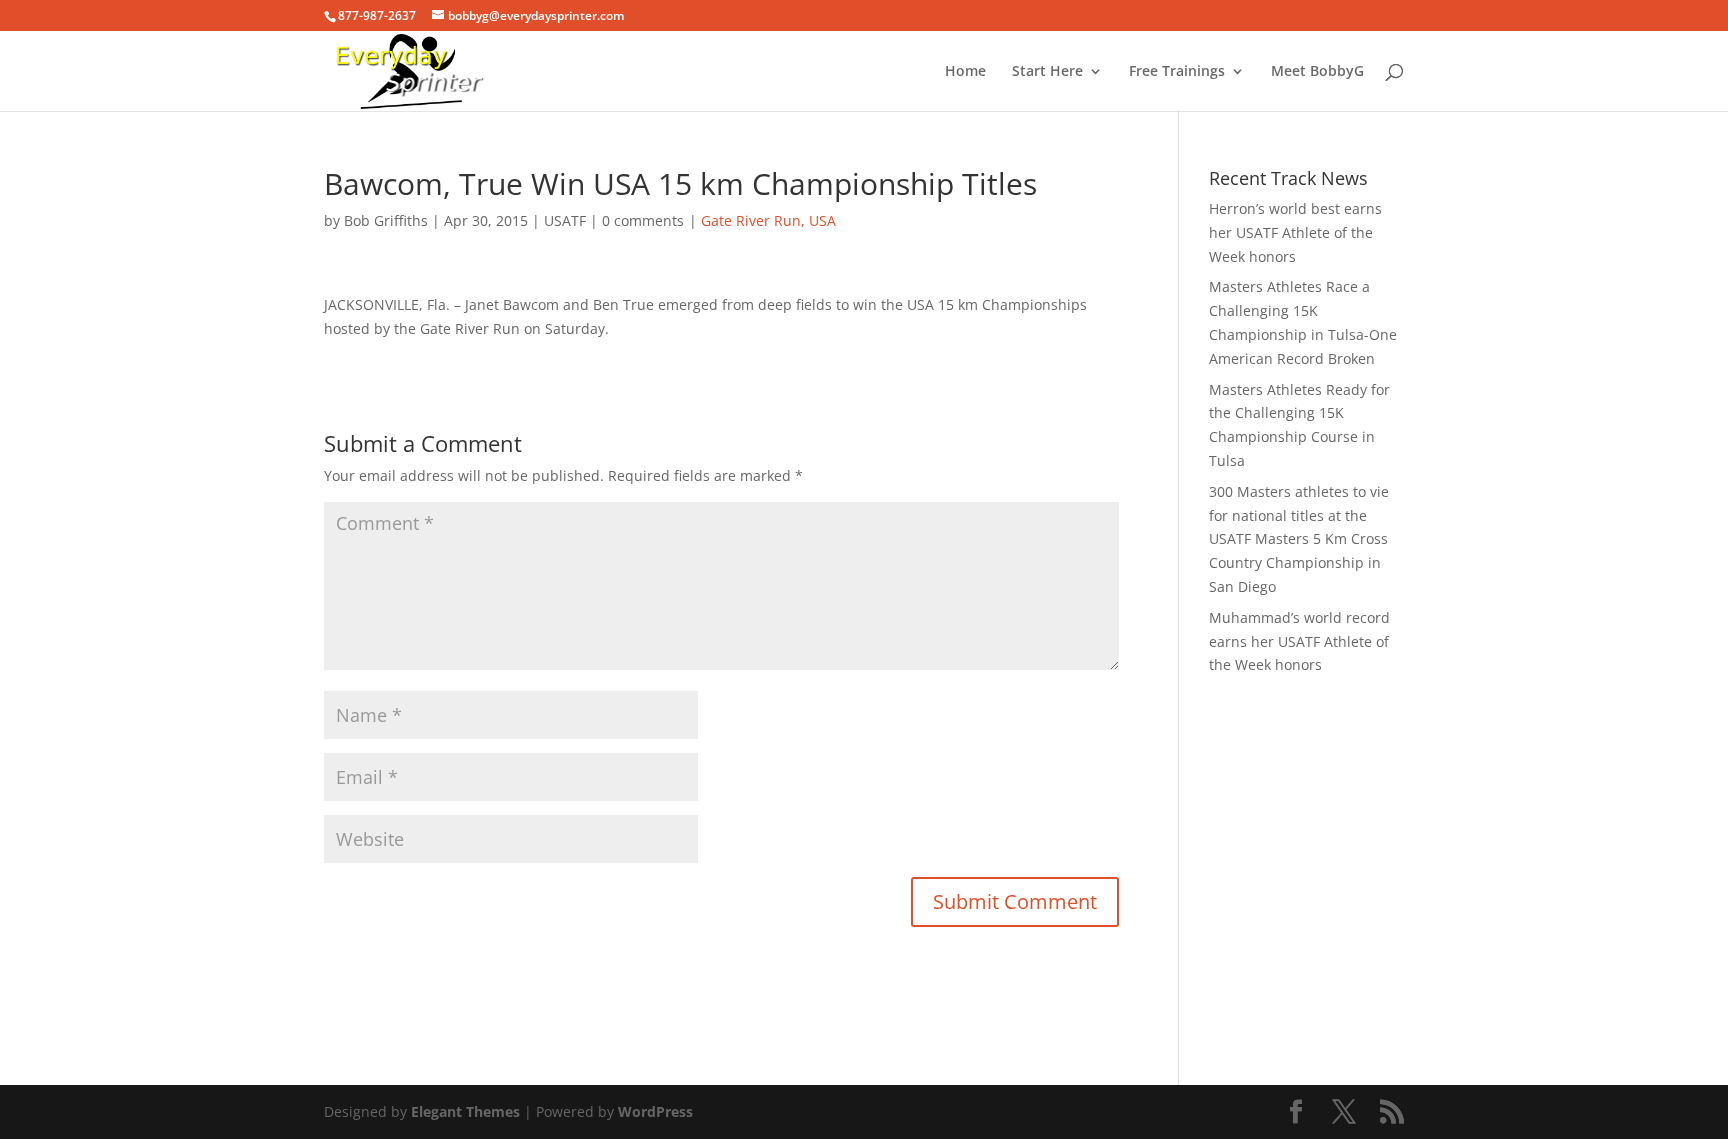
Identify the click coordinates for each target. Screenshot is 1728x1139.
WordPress (655, 1111)
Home (965, 72)
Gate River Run (751, 220)
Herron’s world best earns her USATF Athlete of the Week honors (1295, 232)
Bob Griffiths (386, 220)
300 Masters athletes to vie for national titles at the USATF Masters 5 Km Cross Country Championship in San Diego (1299, 539)
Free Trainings (1177, 72)
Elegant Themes (465, 1111)
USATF (565, 220)
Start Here (1047, 72)
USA (822, 220)
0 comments (643, 220)
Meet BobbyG (1317, 72)
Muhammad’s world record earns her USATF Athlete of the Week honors (1299, 641)
